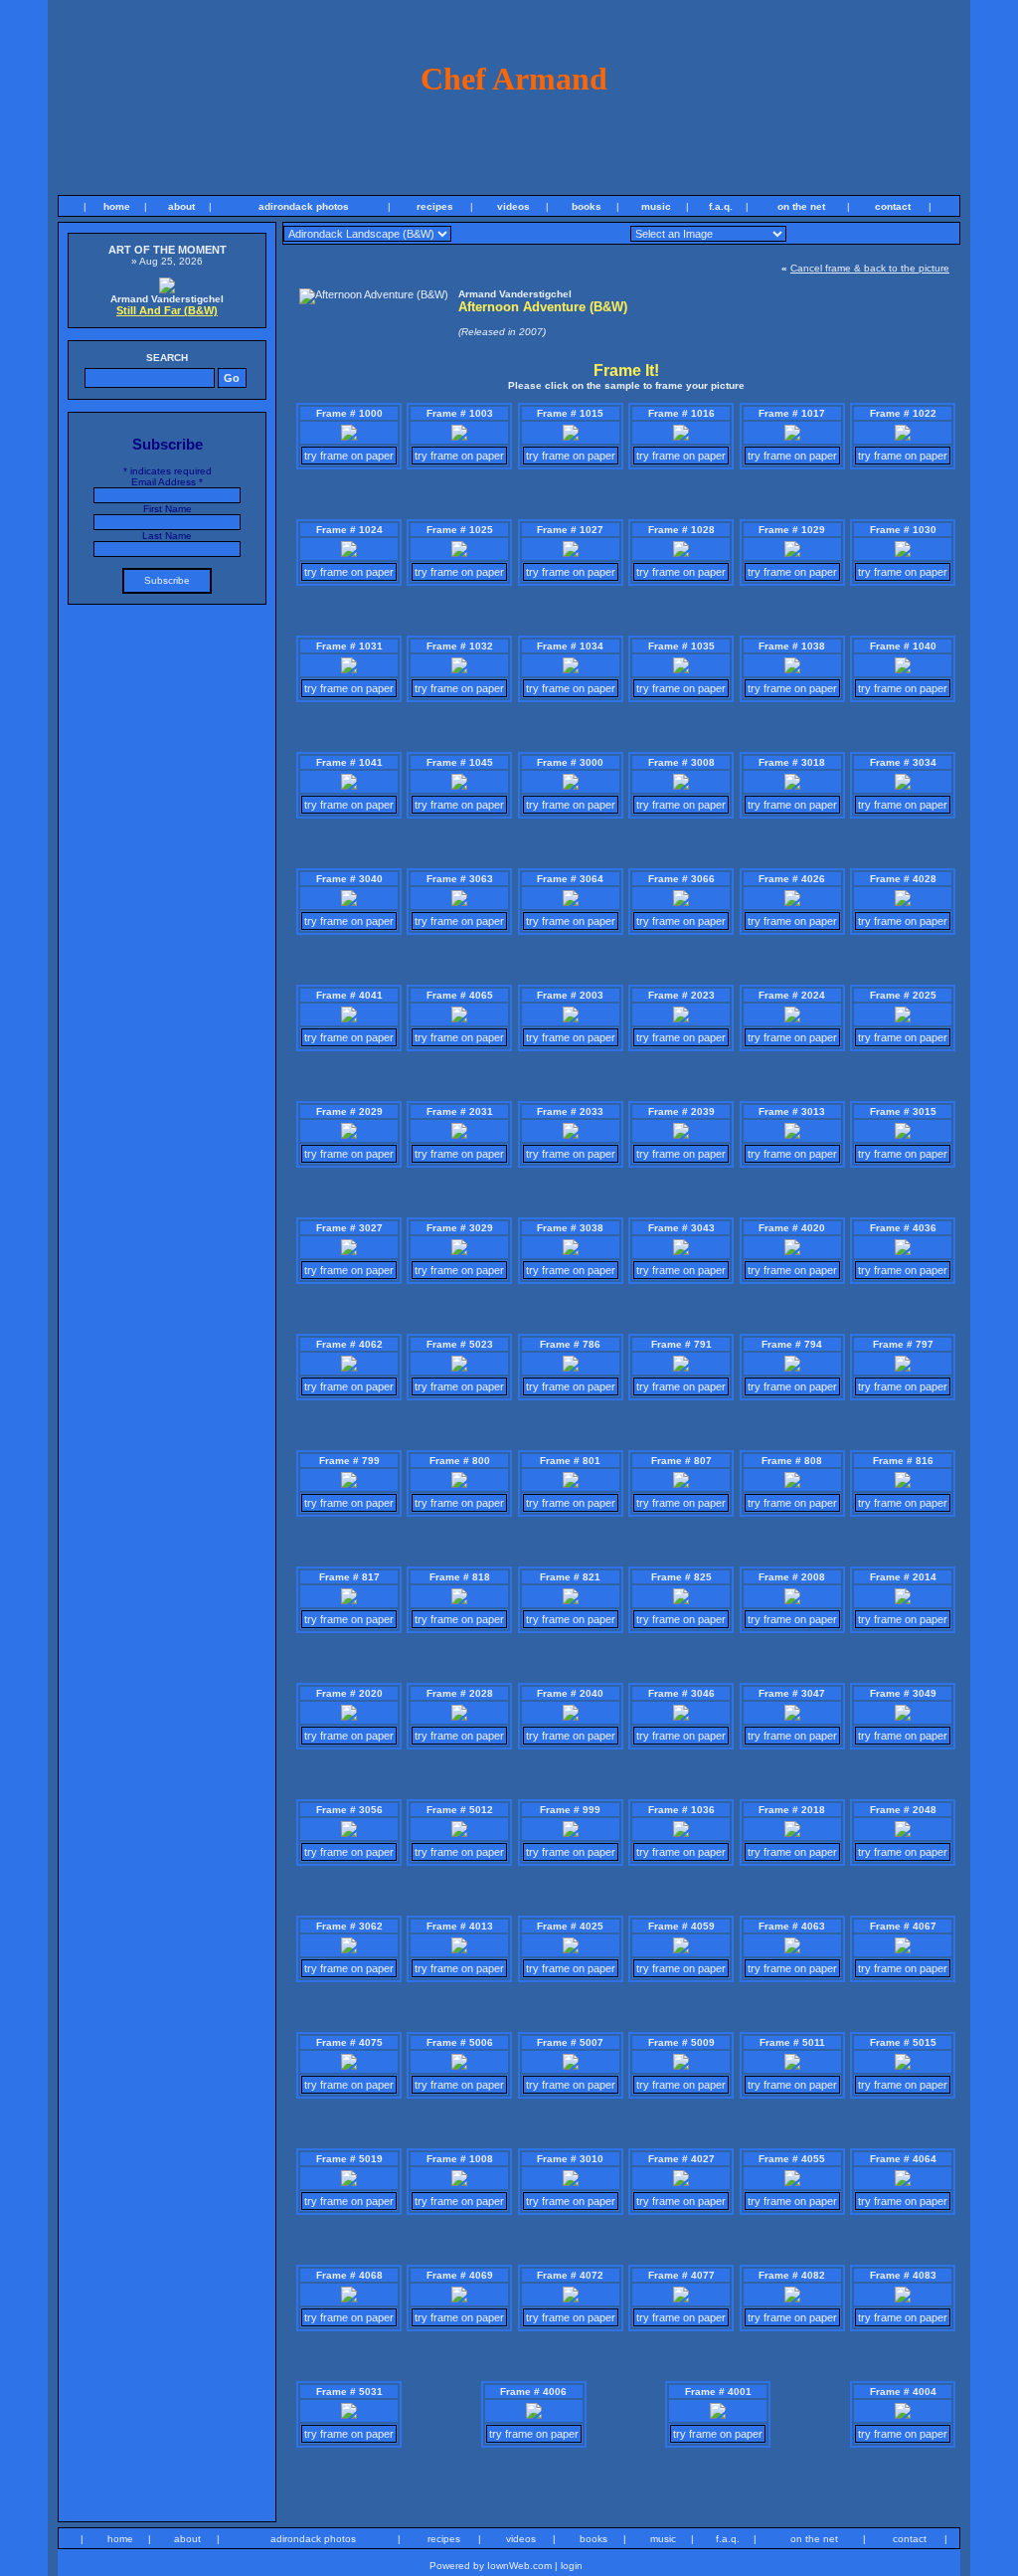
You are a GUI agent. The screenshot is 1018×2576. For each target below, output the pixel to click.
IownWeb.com (519, 2566)
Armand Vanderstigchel (167, 299)
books (587, 206)
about (181, 206)
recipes (435, 206)
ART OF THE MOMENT (168, 250)
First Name (168, 509)
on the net (801, 206)
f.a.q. (721, 206)
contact (893, 206)
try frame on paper (349, 456)
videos (513, 206)
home (117, 206)
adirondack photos (304, 206)
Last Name (167, 536)
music (656, 206)
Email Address (167, 482)
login (572, 2566)
